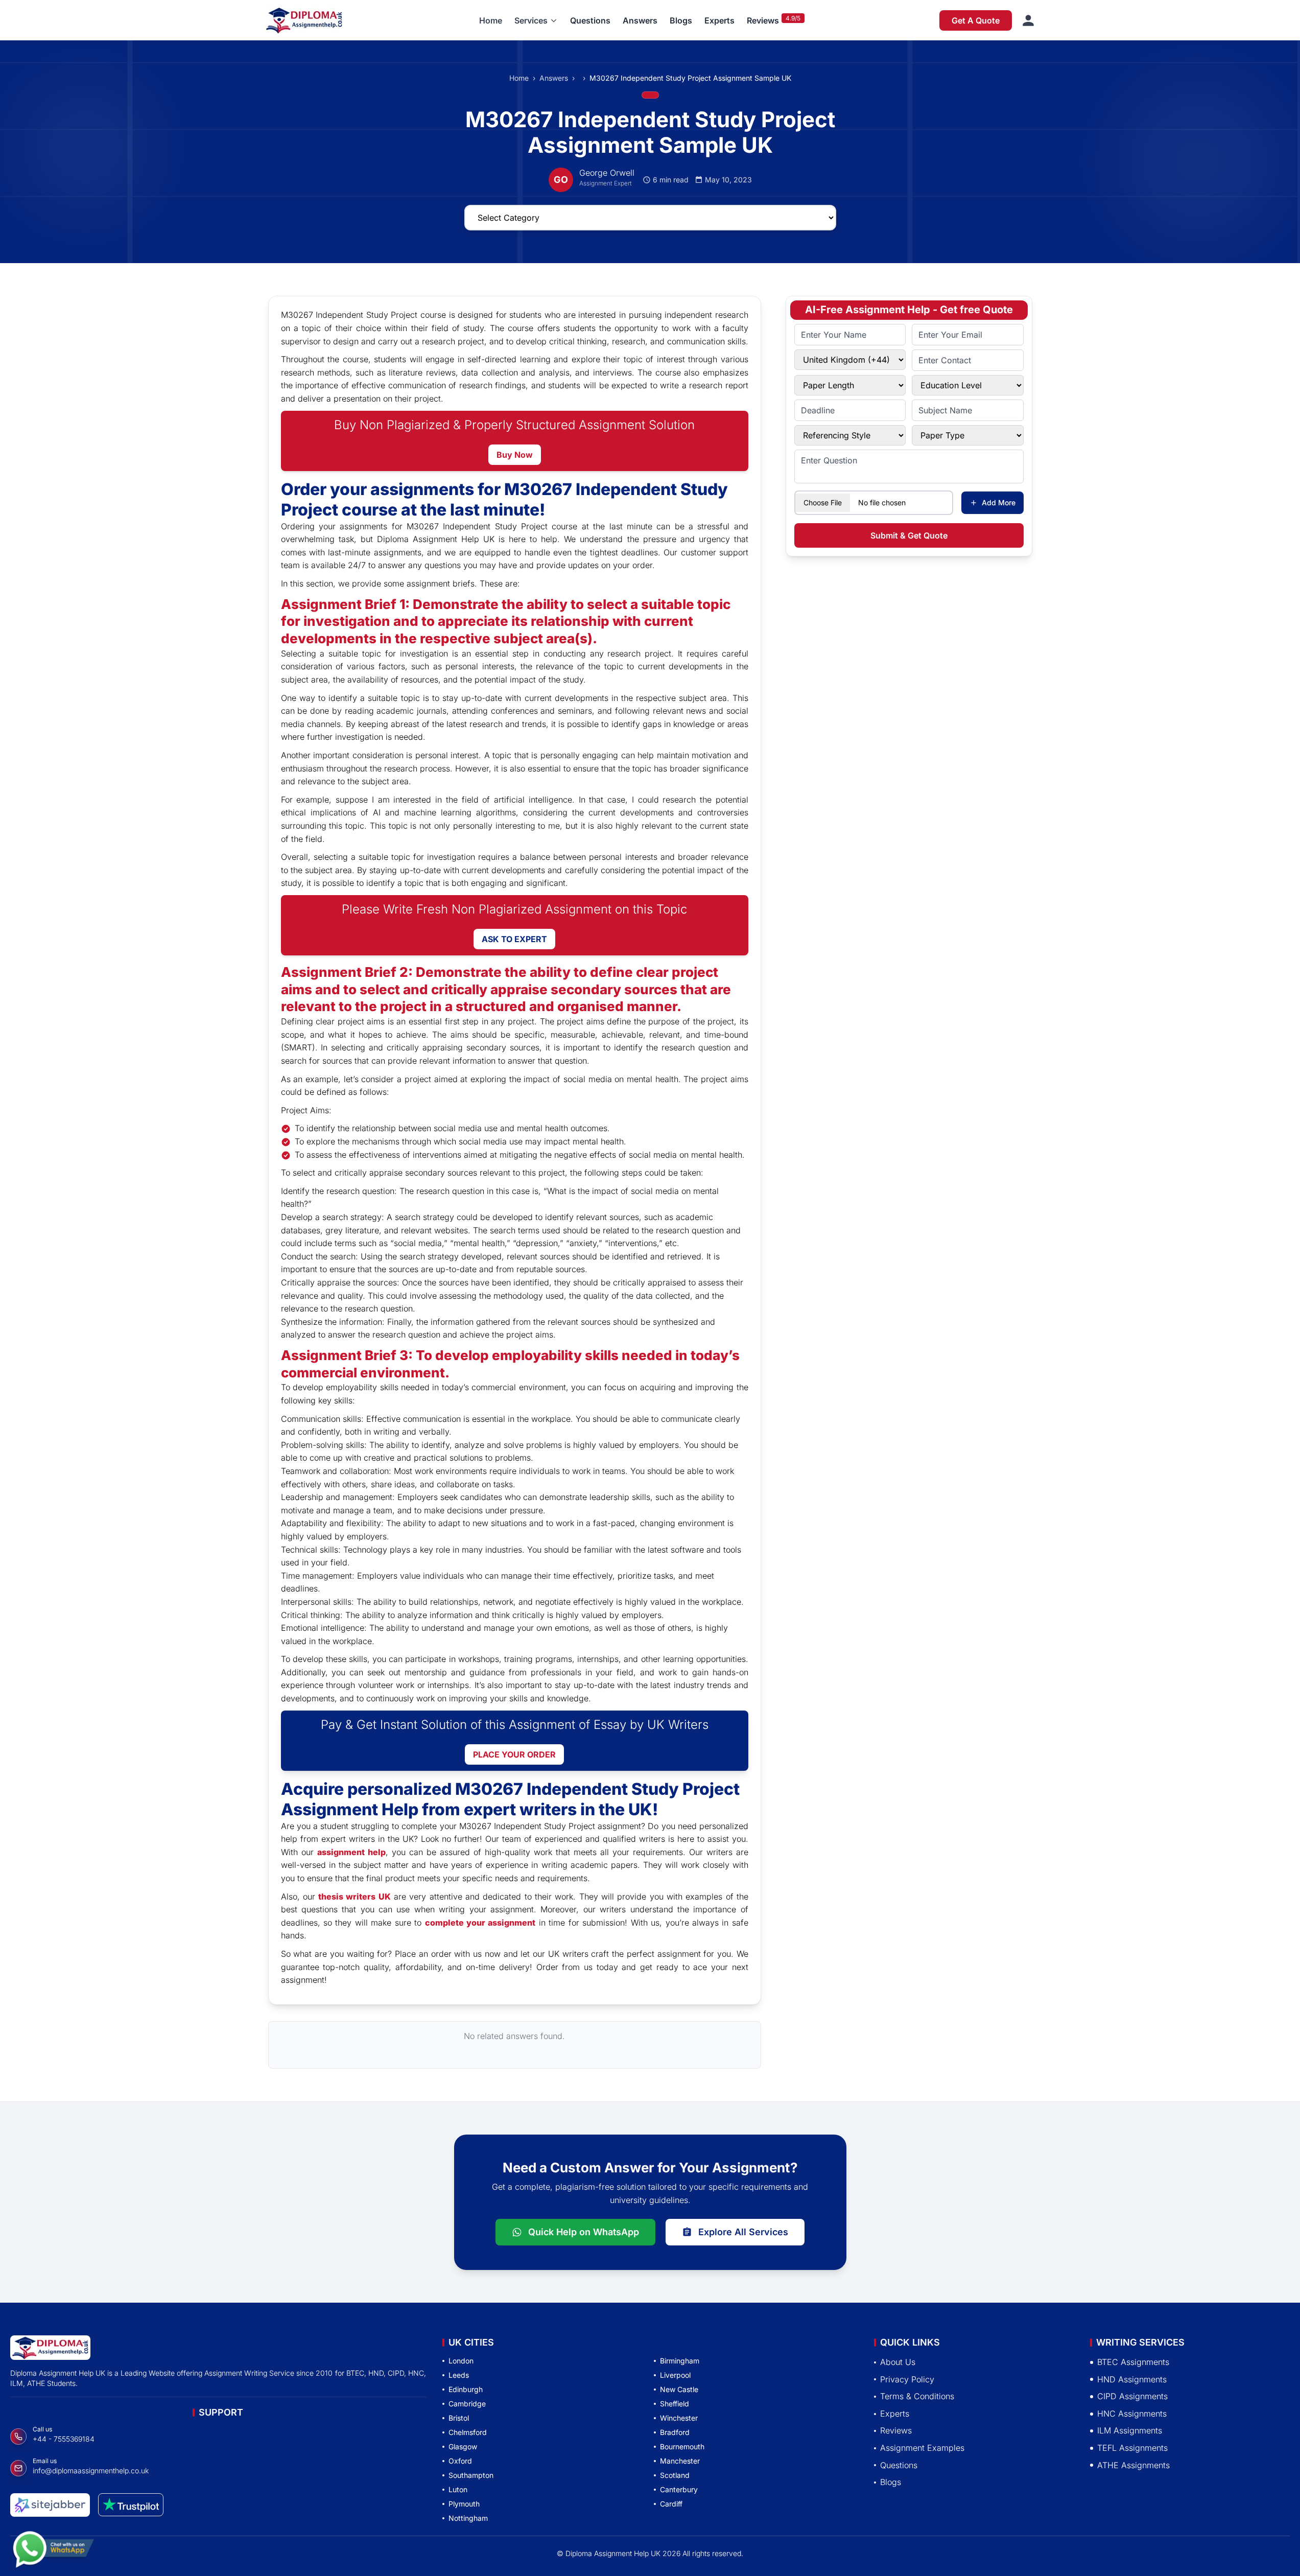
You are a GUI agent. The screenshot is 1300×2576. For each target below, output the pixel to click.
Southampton (471, 2475)
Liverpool (675, 2375)
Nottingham (468, 2518)
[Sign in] (1028, 20)
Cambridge (467, 2404)
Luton (458, 2489)
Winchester (679, 2418)
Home (491, 20)
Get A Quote (976, 20)
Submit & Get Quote (909, 535)
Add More (999, 502)
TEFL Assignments (1132, 2448)
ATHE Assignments (1133, 2465)
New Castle (679, 2389)
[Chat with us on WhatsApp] (53, 2544)
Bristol (459, 2418)
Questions (590, 20)
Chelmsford (468, 2432)
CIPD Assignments (1132, 2397)
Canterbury (679, 2489)
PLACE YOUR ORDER (514, 1754)
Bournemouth (682, 2446)
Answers (640, 20)
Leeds (459, 2375)
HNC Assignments (1132, 2414)
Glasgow (463, 2446)
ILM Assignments (1130, 2431)
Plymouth (464, 2504)
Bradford (675, 2432)
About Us (898, 2362)
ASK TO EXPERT (514, 939)
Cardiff (671, 2504)
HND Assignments (1132, 2379)
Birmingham (680, 2361)
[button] (536, 20)
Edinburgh (466, 2389)
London (461, 2361)
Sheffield (675, 2404)
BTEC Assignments (1133, 2362)
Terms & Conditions (917, 2397)
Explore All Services (743, 2232)
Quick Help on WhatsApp (584, 2232)
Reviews (763, 20)
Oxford (460, 2461)
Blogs (681, 20)
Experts (719, 20)
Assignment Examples (922, 2448)
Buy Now (515, 455)
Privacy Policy (907, 2379)
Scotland (675, 2475)
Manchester (680, 2461)
